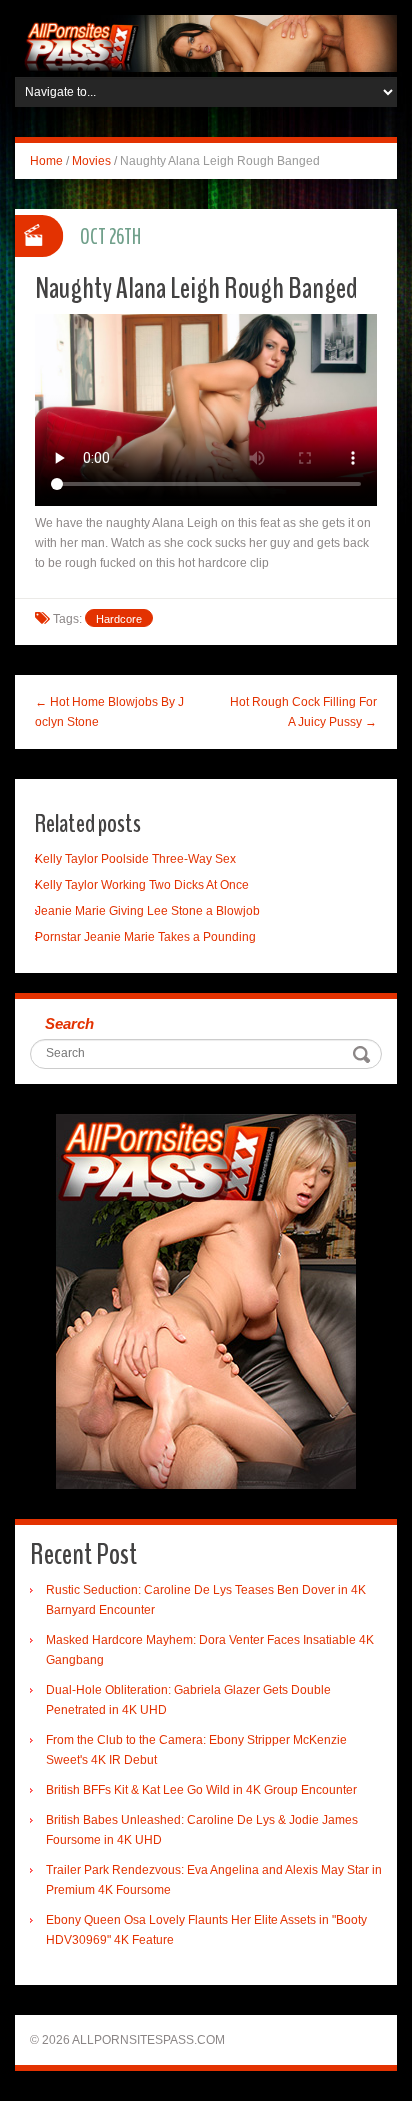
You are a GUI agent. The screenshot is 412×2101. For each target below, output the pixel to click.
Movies (91, 161)
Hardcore (119, 619)
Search (69, 1023)
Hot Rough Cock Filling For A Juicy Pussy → (303, 712)
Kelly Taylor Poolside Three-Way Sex (135, 859)
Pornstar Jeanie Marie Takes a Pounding (145, 937)
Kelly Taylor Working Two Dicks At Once (142, 885)
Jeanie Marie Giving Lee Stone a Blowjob (147, 911)
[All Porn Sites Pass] (206, 43)
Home (46, 161)
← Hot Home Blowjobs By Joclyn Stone (109, 712)
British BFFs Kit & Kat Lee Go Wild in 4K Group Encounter (201, 1790)
